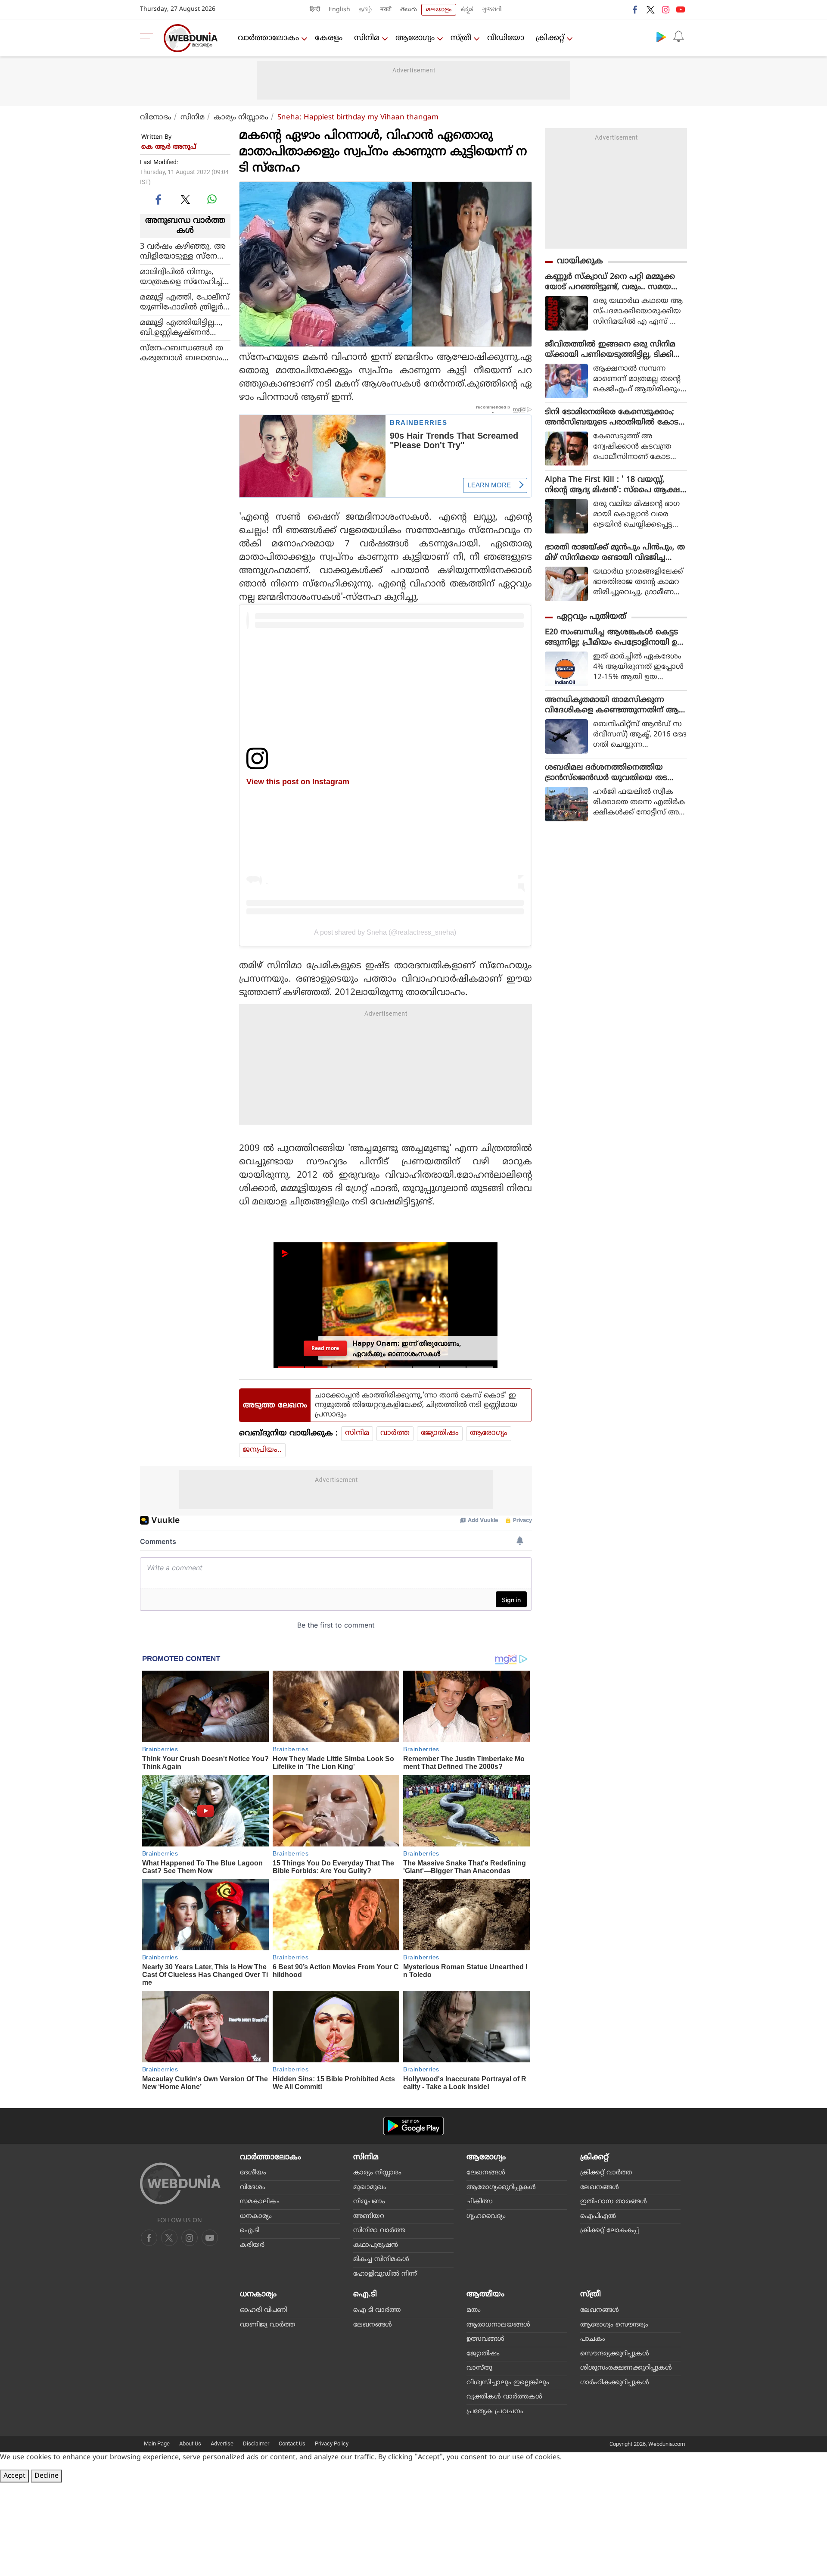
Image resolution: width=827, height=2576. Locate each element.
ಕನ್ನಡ (467, 10)
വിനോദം (156, 118)
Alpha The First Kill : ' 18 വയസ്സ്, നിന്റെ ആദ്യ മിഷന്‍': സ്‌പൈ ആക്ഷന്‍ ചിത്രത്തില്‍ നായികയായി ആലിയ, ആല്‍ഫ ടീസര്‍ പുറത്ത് (616, 485)
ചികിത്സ (480, 2202)
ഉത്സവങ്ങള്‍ (485, 2339)
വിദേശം (253, 2188)
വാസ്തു (479, 2368)
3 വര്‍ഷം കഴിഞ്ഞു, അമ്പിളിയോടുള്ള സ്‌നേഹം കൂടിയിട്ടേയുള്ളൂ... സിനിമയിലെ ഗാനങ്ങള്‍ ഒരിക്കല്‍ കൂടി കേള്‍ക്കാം (185, 252)
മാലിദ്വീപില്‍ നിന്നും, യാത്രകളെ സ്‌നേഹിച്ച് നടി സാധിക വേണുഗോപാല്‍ (181, 277)
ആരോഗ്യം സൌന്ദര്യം (614, 2325)
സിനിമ (367, 38)
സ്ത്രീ (461, 38)
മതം (474, 2310)
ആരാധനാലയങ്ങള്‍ (498, 2325)
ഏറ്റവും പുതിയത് (592, 617)
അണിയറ (369, 2216)
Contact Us (292, 2443)
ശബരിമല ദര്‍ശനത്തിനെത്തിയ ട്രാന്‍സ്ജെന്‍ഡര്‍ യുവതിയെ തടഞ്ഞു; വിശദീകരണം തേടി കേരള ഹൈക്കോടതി (607, 773)
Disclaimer (256, 2443)
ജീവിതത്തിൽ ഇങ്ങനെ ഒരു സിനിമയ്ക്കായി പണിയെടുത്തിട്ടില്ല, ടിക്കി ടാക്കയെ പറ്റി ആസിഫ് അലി (610, 350)
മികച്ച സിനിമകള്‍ (381, 2259)
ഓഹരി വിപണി (264, 2310)
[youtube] (681, 9)
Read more (325, 1348)
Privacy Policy (332, 2443)
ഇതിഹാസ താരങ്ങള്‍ (614, 2202)
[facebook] (635, 9)
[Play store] (661, 37)
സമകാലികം (260, 2202)
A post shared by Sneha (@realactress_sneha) (385, 932)
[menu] (149, 38)
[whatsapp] (212, 199)
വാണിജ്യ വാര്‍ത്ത (267, 2325)
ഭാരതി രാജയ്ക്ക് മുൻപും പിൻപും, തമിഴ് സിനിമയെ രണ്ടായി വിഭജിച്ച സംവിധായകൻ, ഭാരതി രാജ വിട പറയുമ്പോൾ (615, 553)
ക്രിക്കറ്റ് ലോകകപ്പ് (609, 2231)
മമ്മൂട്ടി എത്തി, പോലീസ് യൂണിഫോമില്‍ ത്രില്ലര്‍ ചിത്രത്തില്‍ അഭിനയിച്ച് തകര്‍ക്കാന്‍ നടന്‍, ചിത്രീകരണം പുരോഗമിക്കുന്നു (185, 303)
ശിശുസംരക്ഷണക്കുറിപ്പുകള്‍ (626, 2368)
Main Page (157, 2443)
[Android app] (413, 2126)
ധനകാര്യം (256, 2216)
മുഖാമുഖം (370, 2188)
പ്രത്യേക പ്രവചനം (495, 2412)
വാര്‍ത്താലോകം (268, 38)
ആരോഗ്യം (415, 38)
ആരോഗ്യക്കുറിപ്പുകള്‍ (501, 2188)
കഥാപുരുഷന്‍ (376, 2245)
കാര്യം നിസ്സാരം (241, 118)
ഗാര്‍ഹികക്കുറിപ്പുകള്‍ (615, 2383)
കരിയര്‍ (252, 2245)
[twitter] (650, 9)
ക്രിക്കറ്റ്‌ (550, 38)
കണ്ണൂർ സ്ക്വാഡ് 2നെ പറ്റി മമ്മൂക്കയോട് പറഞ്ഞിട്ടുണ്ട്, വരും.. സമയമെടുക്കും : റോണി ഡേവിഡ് (610, 282)
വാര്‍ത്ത (395, 1433)
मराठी (386, 10)
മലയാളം (439, 10)
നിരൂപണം (369, 2202)
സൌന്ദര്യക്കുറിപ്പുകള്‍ (615, 2354)
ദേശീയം (253, 2173)
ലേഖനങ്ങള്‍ (486, 2173)
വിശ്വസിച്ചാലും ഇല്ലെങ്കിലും (508, 2383)
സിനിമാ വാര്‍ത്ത (379, 2231)
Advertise (222, 2443)
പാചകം (593, 2339)
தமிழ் (365, 10)
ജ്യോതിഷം (440, 1433)
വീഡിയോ (506, 38)
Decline (47, 2476)
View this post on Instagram (298, 781)
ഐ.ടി (250, 2231)
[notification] (678, 37)
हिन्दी (315, 10)
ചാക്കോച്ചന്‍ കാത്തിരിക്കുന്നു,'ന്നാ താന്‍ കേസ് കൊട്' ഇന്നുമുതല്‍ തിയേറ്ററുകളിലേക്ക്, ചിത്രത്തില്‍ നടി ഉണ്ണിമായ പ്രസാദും (416, 1405)
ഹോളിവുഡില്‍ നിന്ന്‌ (385, 2274)
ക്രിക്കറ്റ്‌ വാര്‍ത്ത (606, 2173)
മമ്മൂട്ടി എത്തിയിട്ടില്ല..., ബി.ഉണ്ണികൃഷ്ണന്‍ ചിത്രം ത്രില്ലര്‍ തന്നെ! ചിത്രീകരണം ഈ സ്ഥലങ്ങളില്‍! (184, 328)
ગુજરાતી (492, 10)
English (339, 10)
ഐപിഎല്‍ (598, 2216)
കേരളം (329, 38)
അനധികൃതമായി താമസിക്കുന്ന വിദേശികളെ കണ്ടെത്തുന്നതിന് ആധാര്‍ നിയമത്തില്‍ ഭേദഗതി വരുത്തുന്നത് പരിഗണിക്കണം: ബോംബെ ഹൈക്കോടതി (612, 705)
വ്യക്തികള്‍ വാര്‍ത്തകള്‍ (504, 2397)
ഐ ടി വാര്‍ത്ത (377, 2310)
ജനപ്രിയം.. (262, 1450)
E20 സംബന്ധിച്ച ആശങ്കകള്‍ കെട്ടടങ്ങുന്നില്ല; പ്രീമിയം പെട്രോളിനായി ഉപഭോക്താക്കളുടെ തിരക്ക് (614, 638)
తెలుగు (409, 10)
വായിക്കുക (580, 261)
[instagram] (665, 9)
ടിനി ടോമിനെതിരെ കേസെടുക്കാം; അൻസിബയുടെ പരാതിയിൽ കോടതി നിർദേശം (612, 418)
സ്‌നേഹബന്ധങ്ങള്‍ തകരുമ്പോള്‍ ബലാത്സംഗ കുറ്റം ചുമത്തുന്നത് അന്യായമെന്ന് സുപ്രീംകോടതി (185, 353)
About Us (190, 2443)
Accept (14, 2476)
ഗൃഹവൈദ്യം (486, 2216)
